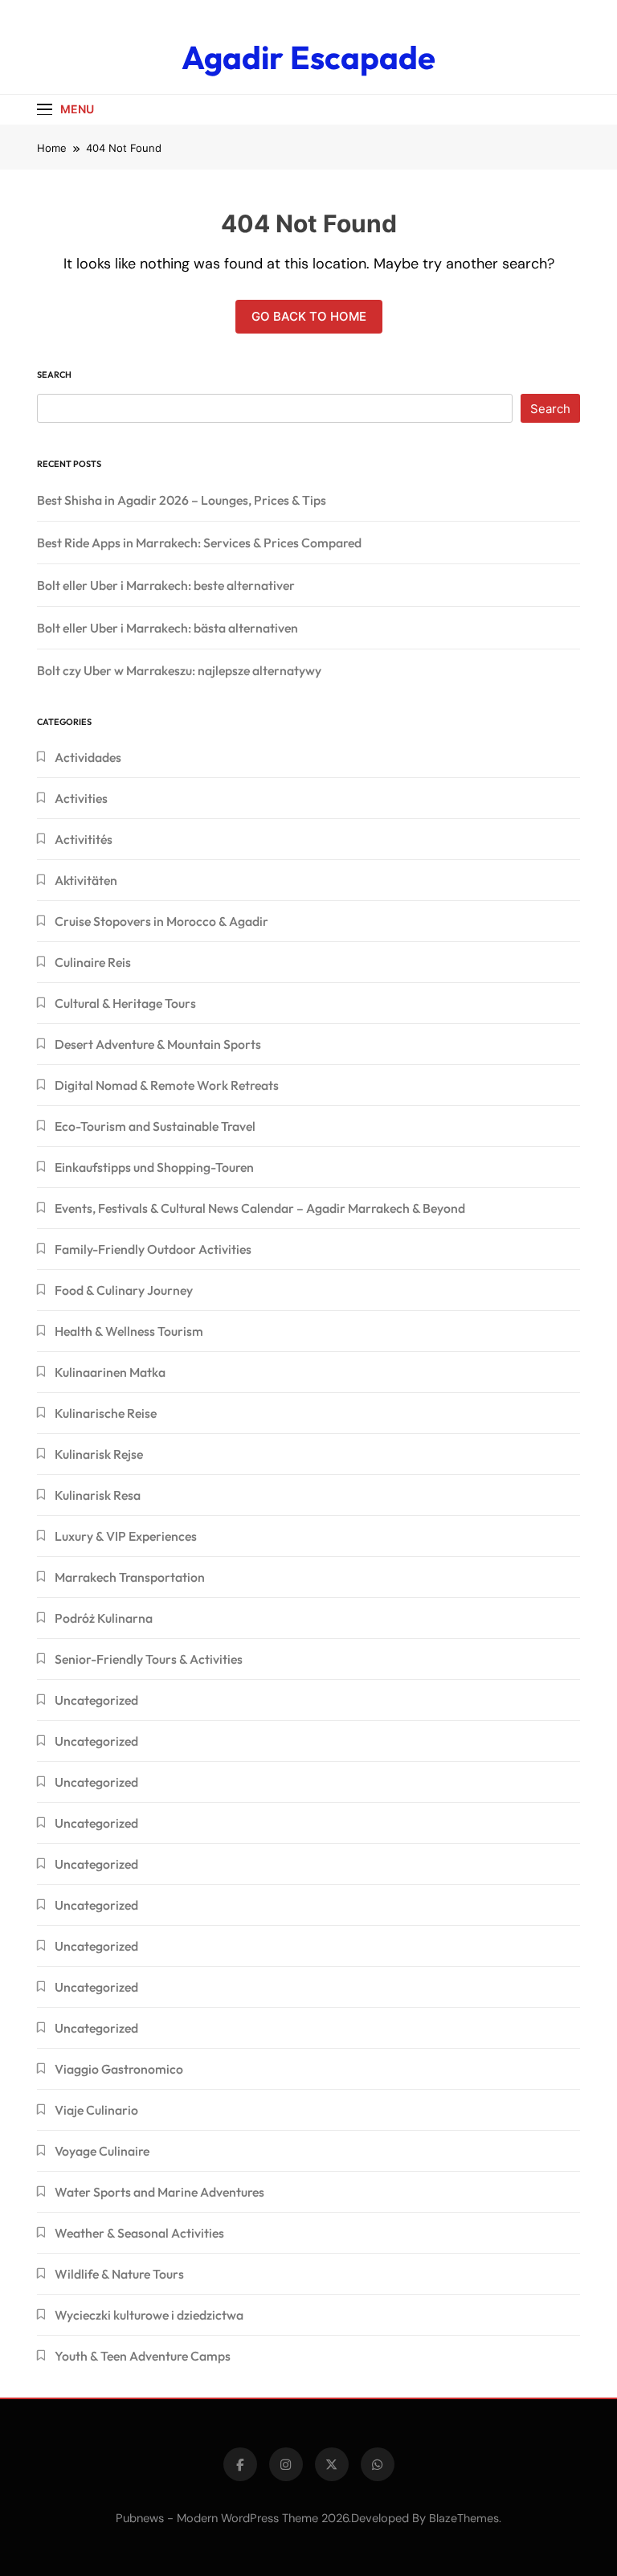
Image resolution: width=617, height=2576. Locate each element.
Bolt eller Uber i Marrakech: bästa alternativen (168, 628)
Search (54, 375)
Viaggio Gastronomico (119, 2069)
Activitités (84, 839)
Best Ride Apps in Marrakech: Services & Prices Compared (199, 543)
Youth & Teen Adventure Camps (143, 2356)
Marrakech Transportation (130, 1577)
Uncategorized (96, 1700)
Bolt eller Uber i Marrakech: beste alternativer (166, 585)
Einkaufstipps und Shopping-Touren (154, 1167)
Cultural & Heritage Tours (125, 1003)
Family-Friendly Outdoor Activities (153, 1249)
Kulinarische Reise (106, 1413)
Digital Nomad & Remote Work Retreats (167, 1085)
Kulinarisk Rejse (99, 1454)
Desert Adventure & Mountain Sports (158, 1044)
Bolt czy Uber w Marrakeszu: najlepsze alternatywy (179, 670)
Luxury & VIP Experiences (126, 1536)
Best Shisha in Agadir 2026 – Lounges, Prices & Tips (182, 500)
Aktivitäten (86, 880)
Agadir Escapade (308, 57)
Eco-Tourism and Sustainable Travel (155, 1126)
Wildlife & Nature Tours (119, 2274)
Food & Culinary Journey (124, 1290)
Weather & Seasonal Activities (139, 2233)
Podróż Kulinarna (104, 1618)
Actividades (88, 757)
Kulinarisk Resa (98, 1495)
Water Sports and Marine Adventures (159, 2192)
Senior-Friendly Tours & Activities (149, 1659)
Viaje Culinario (96, 2110)
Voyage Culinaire (102, 2151)
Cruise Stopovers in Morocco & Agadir (161, 921)
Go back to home (309, 316)
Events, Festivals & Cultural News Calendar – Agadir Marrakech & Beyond (260, 1208)
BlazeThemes (464, 2518)
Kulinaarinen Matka (110, 1372)
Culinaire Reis (93, 962)
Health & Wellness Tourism (129, 1331)
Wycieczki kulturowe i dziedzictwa (149, 2315)
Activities (81, 798)
